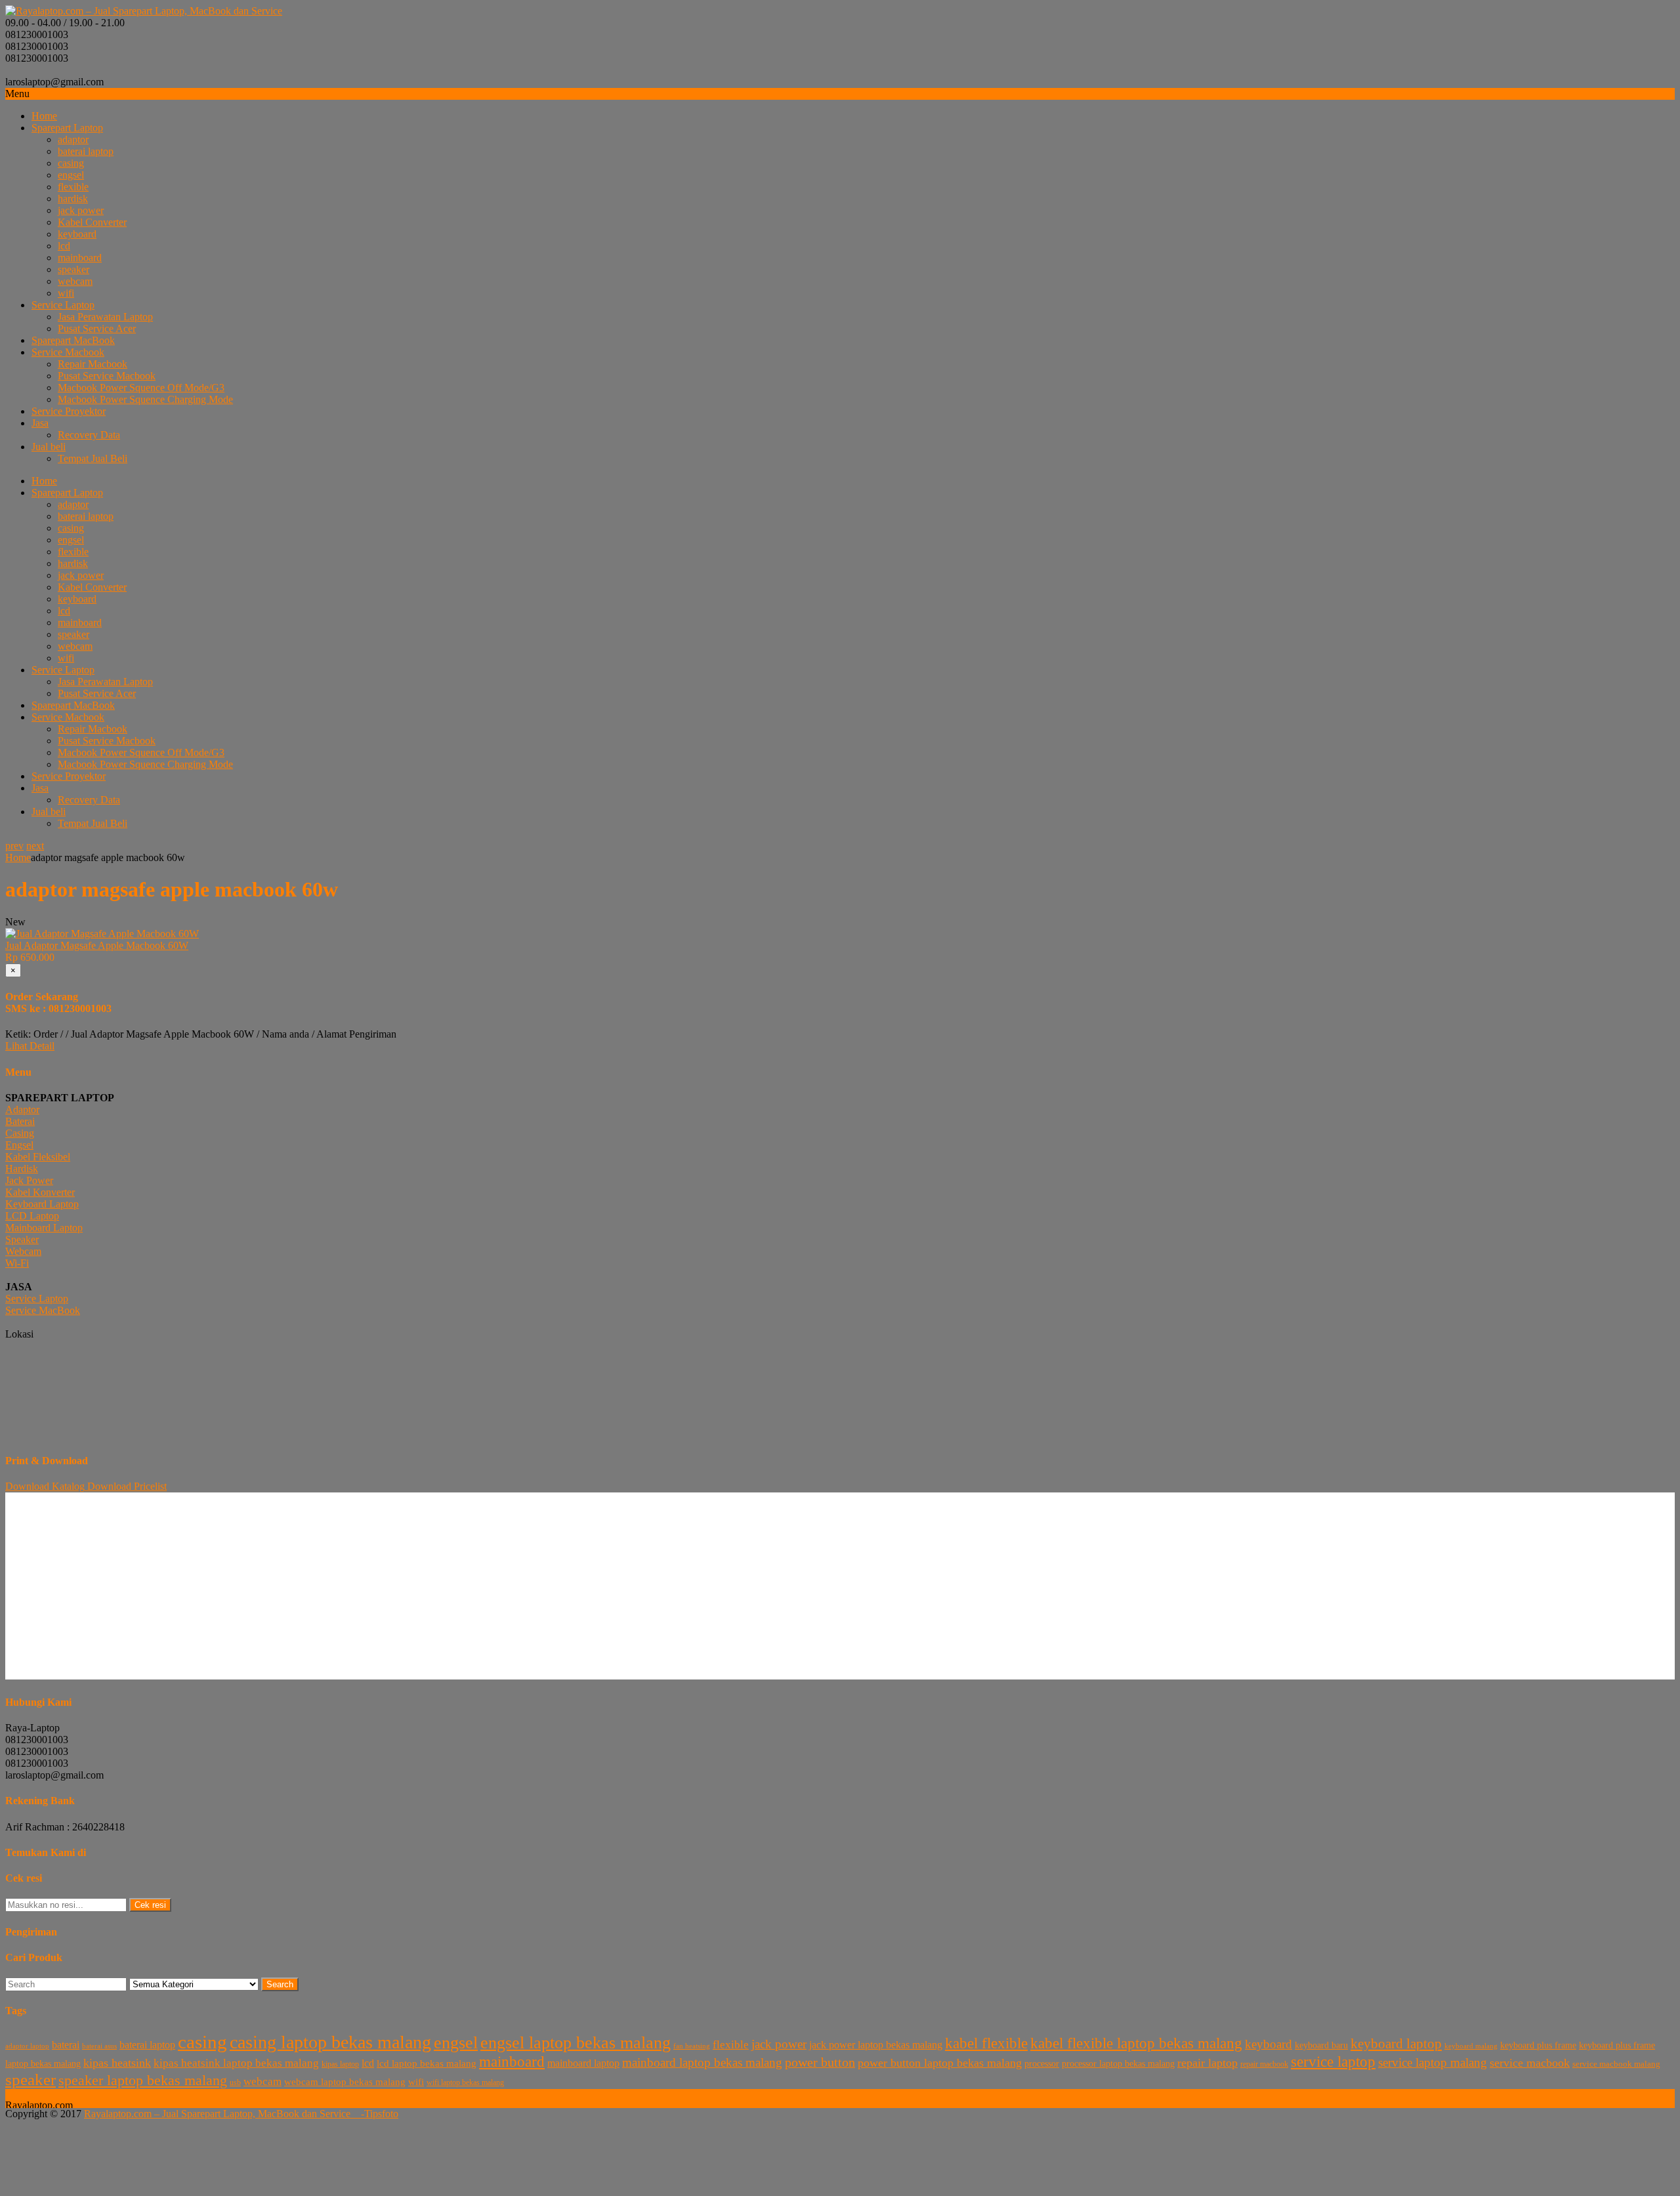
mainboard (80, 258)
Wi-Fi (17, 1263)
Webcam (23, 1251)
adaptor (73, 139)
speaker (73, 269)
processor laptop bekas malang (1118, 2064)
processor (1042, 2064)
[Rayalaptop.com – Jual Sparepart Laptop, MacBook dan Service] (144, 11)
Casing (20, 1133)
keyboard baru (1321, 2045)
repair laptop (1207, 2063)
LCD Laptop (32, 1216)
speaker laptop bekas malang (143, 2080)
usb (235, 2082)
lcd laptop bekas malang (427, 2063)
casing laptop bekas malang (330, 2042)
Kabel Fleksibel (38, 1157)
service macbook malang (1616, 2064)
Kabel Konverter (40, 1192)
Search (280, 1984)
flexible (73, 187)
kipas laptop (340, 2064)
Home (44, 116)
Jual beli (49, 447)
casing (71, 163)
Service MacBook (43, 1310)
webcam (75, 281)
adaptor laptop (27, 2046)
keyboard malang (1471, 2046)
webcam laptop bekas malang (345, 2081)
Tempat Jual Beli (93, 458)
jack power (81, 210)
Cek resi (150, 1905)
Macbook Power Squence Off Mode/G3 (141, 388)
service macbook (1530, 2063)
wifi (66, 293)
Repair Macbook (93, 364)
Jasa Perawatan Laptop (105, 317)
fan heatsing (692, 2046)
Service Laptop (63, 305)
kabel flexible (986, 2043)
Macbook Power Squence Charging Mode (145, 399)
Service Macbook (68, 352)
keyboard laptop (1396, 2043)
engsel (71, 175)
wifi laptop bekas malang (465, 2082)
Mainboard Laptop (44, 1228)
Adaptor (22, 1109)
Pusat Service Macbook (107, 376)
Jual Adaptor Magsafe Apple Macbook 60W (97, 945)
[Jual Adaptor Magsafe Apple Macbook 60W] (102, 934)
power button (820, 2062)
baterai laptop (86, 151)
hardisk (73, 199)
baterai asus (99, 2046)
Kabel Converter (92, 222)
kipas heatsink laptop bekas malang (236, 2063)
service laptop (1333, 2061)
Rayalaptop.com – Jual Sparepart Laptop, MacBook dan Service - (224, 2114)
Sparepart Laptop (67, 128)
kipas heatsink (117, 2063)
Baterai (20, 1121)
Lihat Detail (30, 1046)
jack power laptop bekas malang (876, 2045)
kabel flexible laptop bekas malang (1136, 2043)
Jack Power (29, 1180)
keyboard (77, 234)
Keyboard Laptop (42, 1204)
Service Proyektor (69, 411)
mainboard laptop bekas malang (702, 2062)
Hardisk (22, 1169)
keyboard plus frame (1538, 2045)
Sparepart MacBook (73, 340)
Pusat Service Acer (97, 328)
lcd (64, 246)
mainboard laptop (583, 2063)
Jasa (40, 423)
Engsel (19, 1145)
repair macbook (1264, 2064)
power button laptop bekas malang (940, 2063)
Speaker (22, 1239)
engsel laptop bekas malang (576, 2043)
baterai (66, 2045)
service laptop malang (1433, 2062)
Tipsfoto (381, 2114)
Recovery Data (89, 435)
